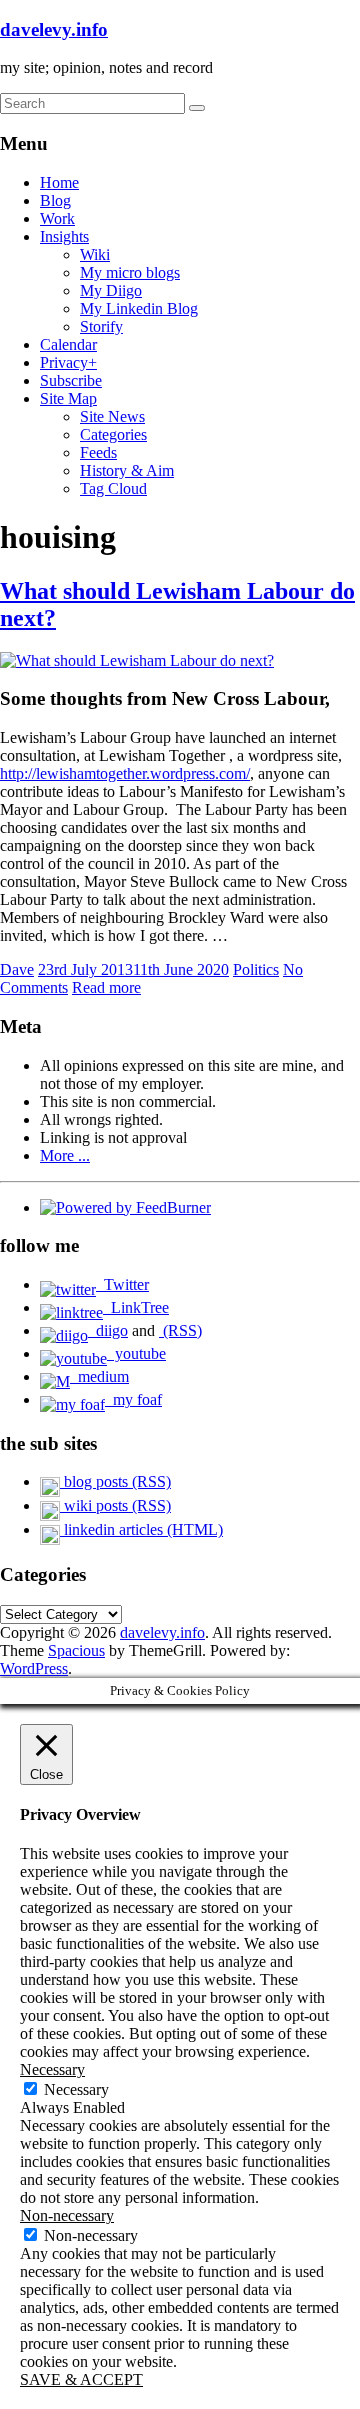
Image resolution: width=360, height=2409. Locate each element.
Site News (112, 416)
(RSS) (180, 1330)
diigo (108, 1330)
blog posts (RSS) (115, 1481)
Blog (55, 200)
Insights (64, 236)
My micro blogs (130, 272)
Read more (106, 987)
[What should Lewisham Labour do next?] (137, 660)
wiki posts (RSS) (115, 1505)
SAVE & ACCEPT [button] (81, 2379)
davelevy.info (54, 29)
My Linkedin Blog (139, 308)
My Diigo (111, 290)
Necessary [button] (52, 2069)
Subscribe (71, 380)
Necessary (76, 2089)
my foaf (133, 1399)
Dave (17, 969)
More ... (65, 1155)
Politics (256, 969)
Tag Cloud (113, 488)
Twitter (122, 1284)
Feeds (98, 452)
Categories (113, 434)
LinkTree (136, 1307)
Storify (101, 326)
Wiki (95, 254)
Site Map (68, 398)
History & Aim (127, 470)
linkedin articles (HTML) (141, 1529)
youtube (136, 1353)
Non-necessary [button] (67, 2215)
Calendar (68, 344)
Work (57, 218)
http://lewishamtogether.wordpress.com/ (125, 773)
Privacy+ (68, 362)
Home (59, 182)
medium (99, 1376)
